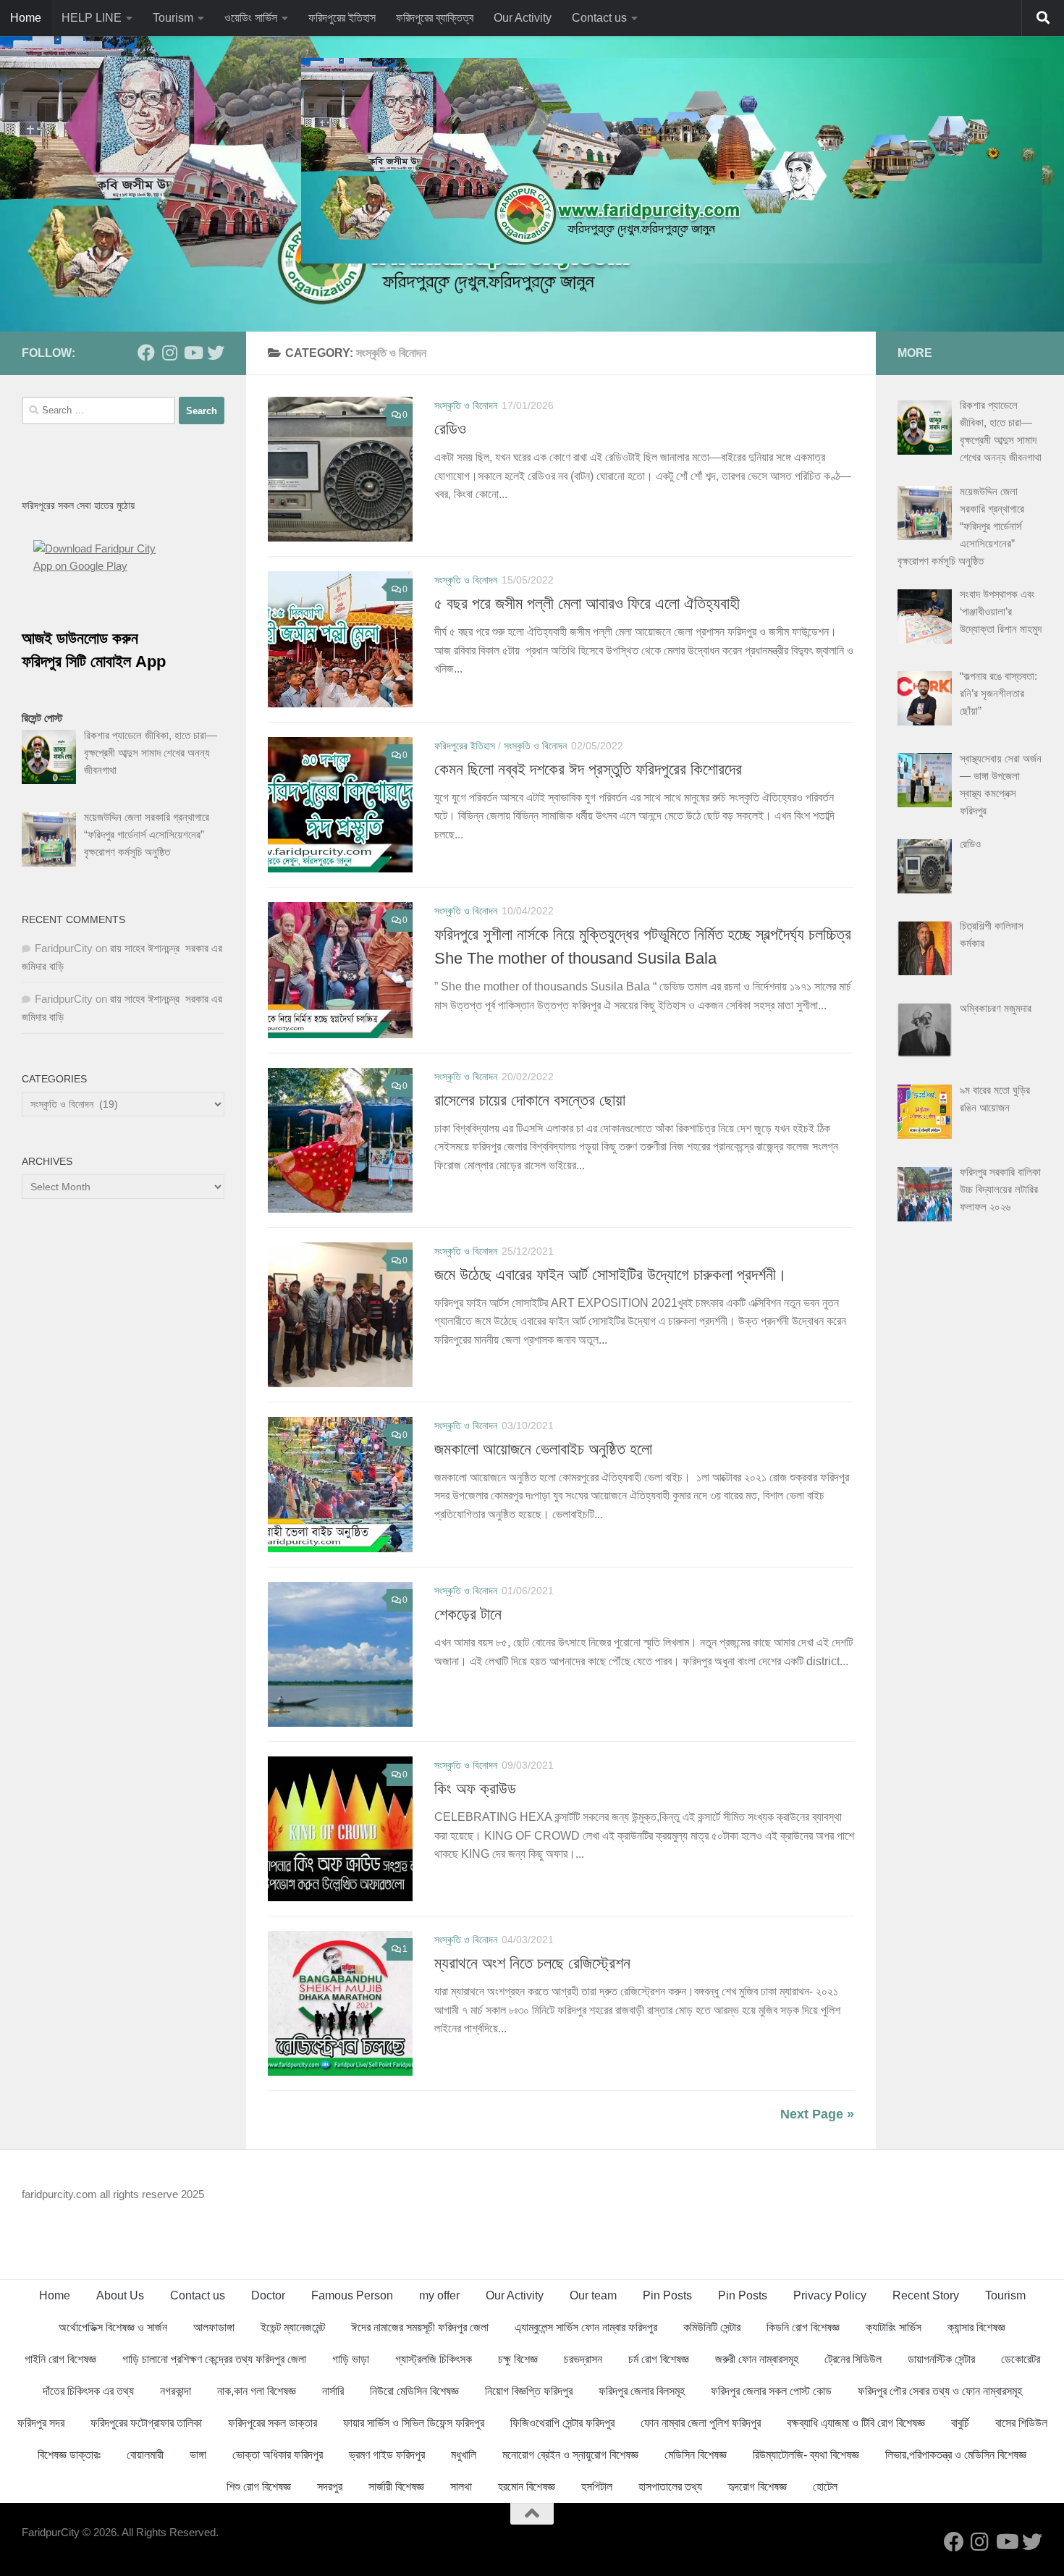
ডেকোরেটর (1021, 2359)
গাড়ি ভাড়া (351, 2359)
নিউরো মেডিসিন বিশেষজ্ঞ (414, 2391)
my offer (439, 2295)
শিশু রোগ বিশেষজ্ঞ (259, 2487)
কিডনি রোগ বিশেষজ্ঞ (803, 2327)
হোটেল (825, 2487)
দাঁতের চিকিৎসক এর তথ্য (88, 2391)
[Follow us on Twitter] (216, 353)
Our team (593, 2295)
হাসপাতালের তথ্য (670, 2487)
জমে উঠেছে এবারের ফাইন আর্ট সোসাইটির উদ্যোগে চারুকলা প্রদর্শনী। (611, 1275)
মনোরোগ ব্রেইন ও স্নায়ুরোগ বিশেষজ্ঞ (570, 2455)
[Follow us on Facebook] (146, 353)
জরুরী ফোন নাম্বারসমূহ (757, 2359)
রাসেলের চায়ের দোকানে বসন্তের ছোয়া (530, 1100)
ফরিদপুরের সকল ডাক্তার (273, 2423)
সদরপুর (330, 2487)
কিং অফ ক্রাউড (475, 1789)
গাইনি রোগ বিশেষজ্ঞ (60, 2359)
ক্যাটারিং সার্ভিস (894, 2327)
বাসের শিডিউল (1021, 2423)
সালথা (461, 2487)
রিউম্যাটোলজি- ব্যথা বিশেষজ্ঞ (806, 2455)
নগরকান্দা (176, 2391)
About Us (120, 2295)
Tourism (173, 18)
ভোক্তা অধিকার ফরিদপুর (278, 2455)
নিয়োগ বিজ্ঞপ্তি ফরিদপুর (529, 2391)
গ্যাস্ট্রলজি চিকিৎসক (434, 2359)
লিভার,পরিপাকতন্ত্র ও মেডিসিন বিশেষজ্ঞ (956, 2455)
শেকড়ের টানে (468, 1614)
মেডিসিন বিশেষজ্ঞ (696, 2455)
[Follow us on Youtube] (193, 353)
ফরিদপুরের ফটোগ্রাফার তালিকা (146, 2423)
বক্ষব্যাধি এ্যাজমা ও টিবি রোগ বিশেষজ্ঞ (856, 2423)
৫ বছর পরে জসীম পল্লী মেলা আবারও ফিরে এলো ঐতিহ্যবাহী (587, 603)
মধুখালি (464, 2455)
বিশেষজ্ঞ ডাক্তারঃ (69, 2455)
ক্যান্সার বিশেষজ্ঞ (976, 2327)
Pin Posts (667, 2295)
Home (26, 18)
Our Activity (523, 18)
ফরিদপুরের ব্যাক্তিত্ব (435, 18)
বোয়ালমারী (145, 2455)
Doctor (268, 2295)
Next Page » (817, 2114)
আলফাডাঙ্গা (214, 2327)
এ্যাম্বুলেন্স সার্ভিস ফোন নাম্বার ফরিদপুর (586, 2327)
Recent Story (926, 2295)
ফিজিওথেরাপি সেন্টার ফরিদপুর (562, 2423)
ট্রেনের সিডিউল (853, 2359)
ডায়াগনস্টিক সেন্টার (941, 2359)
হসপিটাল (597, 2487)
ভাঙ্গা (198, 2455)
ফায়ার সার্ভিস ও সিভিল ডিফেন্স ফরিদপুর (414, 2423)
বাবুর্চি (960, 2423)
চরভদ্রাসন (583, 2359)
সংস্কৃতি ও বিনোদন (466, 405)
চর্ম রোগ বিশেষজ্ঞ (659, 2359)
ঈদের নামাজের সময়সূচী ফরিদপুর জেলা (420, 2327)
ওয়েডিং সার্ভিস (251, 18)
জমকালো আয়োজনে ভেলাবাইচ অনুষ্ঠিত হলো (543, 1449)
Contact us (599, 18)
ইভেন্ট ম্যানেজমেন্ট (293, 2327)
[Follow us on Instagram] (169, 353)
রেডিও (450, 429)
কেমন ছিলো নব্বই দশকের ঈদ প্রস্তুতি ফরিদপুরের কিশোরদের (588, 769)
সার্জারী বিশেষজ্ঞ (396, 2487)
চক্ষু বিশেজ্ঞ (518, 2359)
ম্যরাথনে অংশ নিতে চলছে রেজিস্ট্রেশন (532, 1963)
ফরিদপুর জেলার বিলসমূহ (642, 2391)
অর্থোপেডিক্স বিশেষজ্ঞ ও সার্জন (113, 2327)
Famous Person (352, 2295)
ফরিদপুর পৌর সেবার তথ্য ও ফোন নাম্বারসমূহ (940, 2391)
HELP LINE (92, 18)
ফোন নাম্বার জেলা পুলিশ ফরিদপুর (701, 2423)
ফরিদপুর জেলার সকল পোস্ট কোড (771, 2391)
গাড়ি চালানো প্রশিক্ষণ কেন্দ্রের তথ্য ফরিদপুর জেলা (214, 2359)
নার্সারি (333, 2391)
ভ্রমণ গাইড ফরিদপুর (387, 2455)
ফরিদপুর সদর (41, 2423)
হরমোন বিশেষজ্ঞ (527, 2487)
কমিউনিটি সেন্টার (712, 2327)
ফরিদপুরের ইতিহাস (342, 18)
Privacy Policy (830, 2295)
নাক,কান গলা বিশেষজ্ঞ (257, 2391)
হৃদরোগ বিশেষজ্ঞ (757, 2487)
